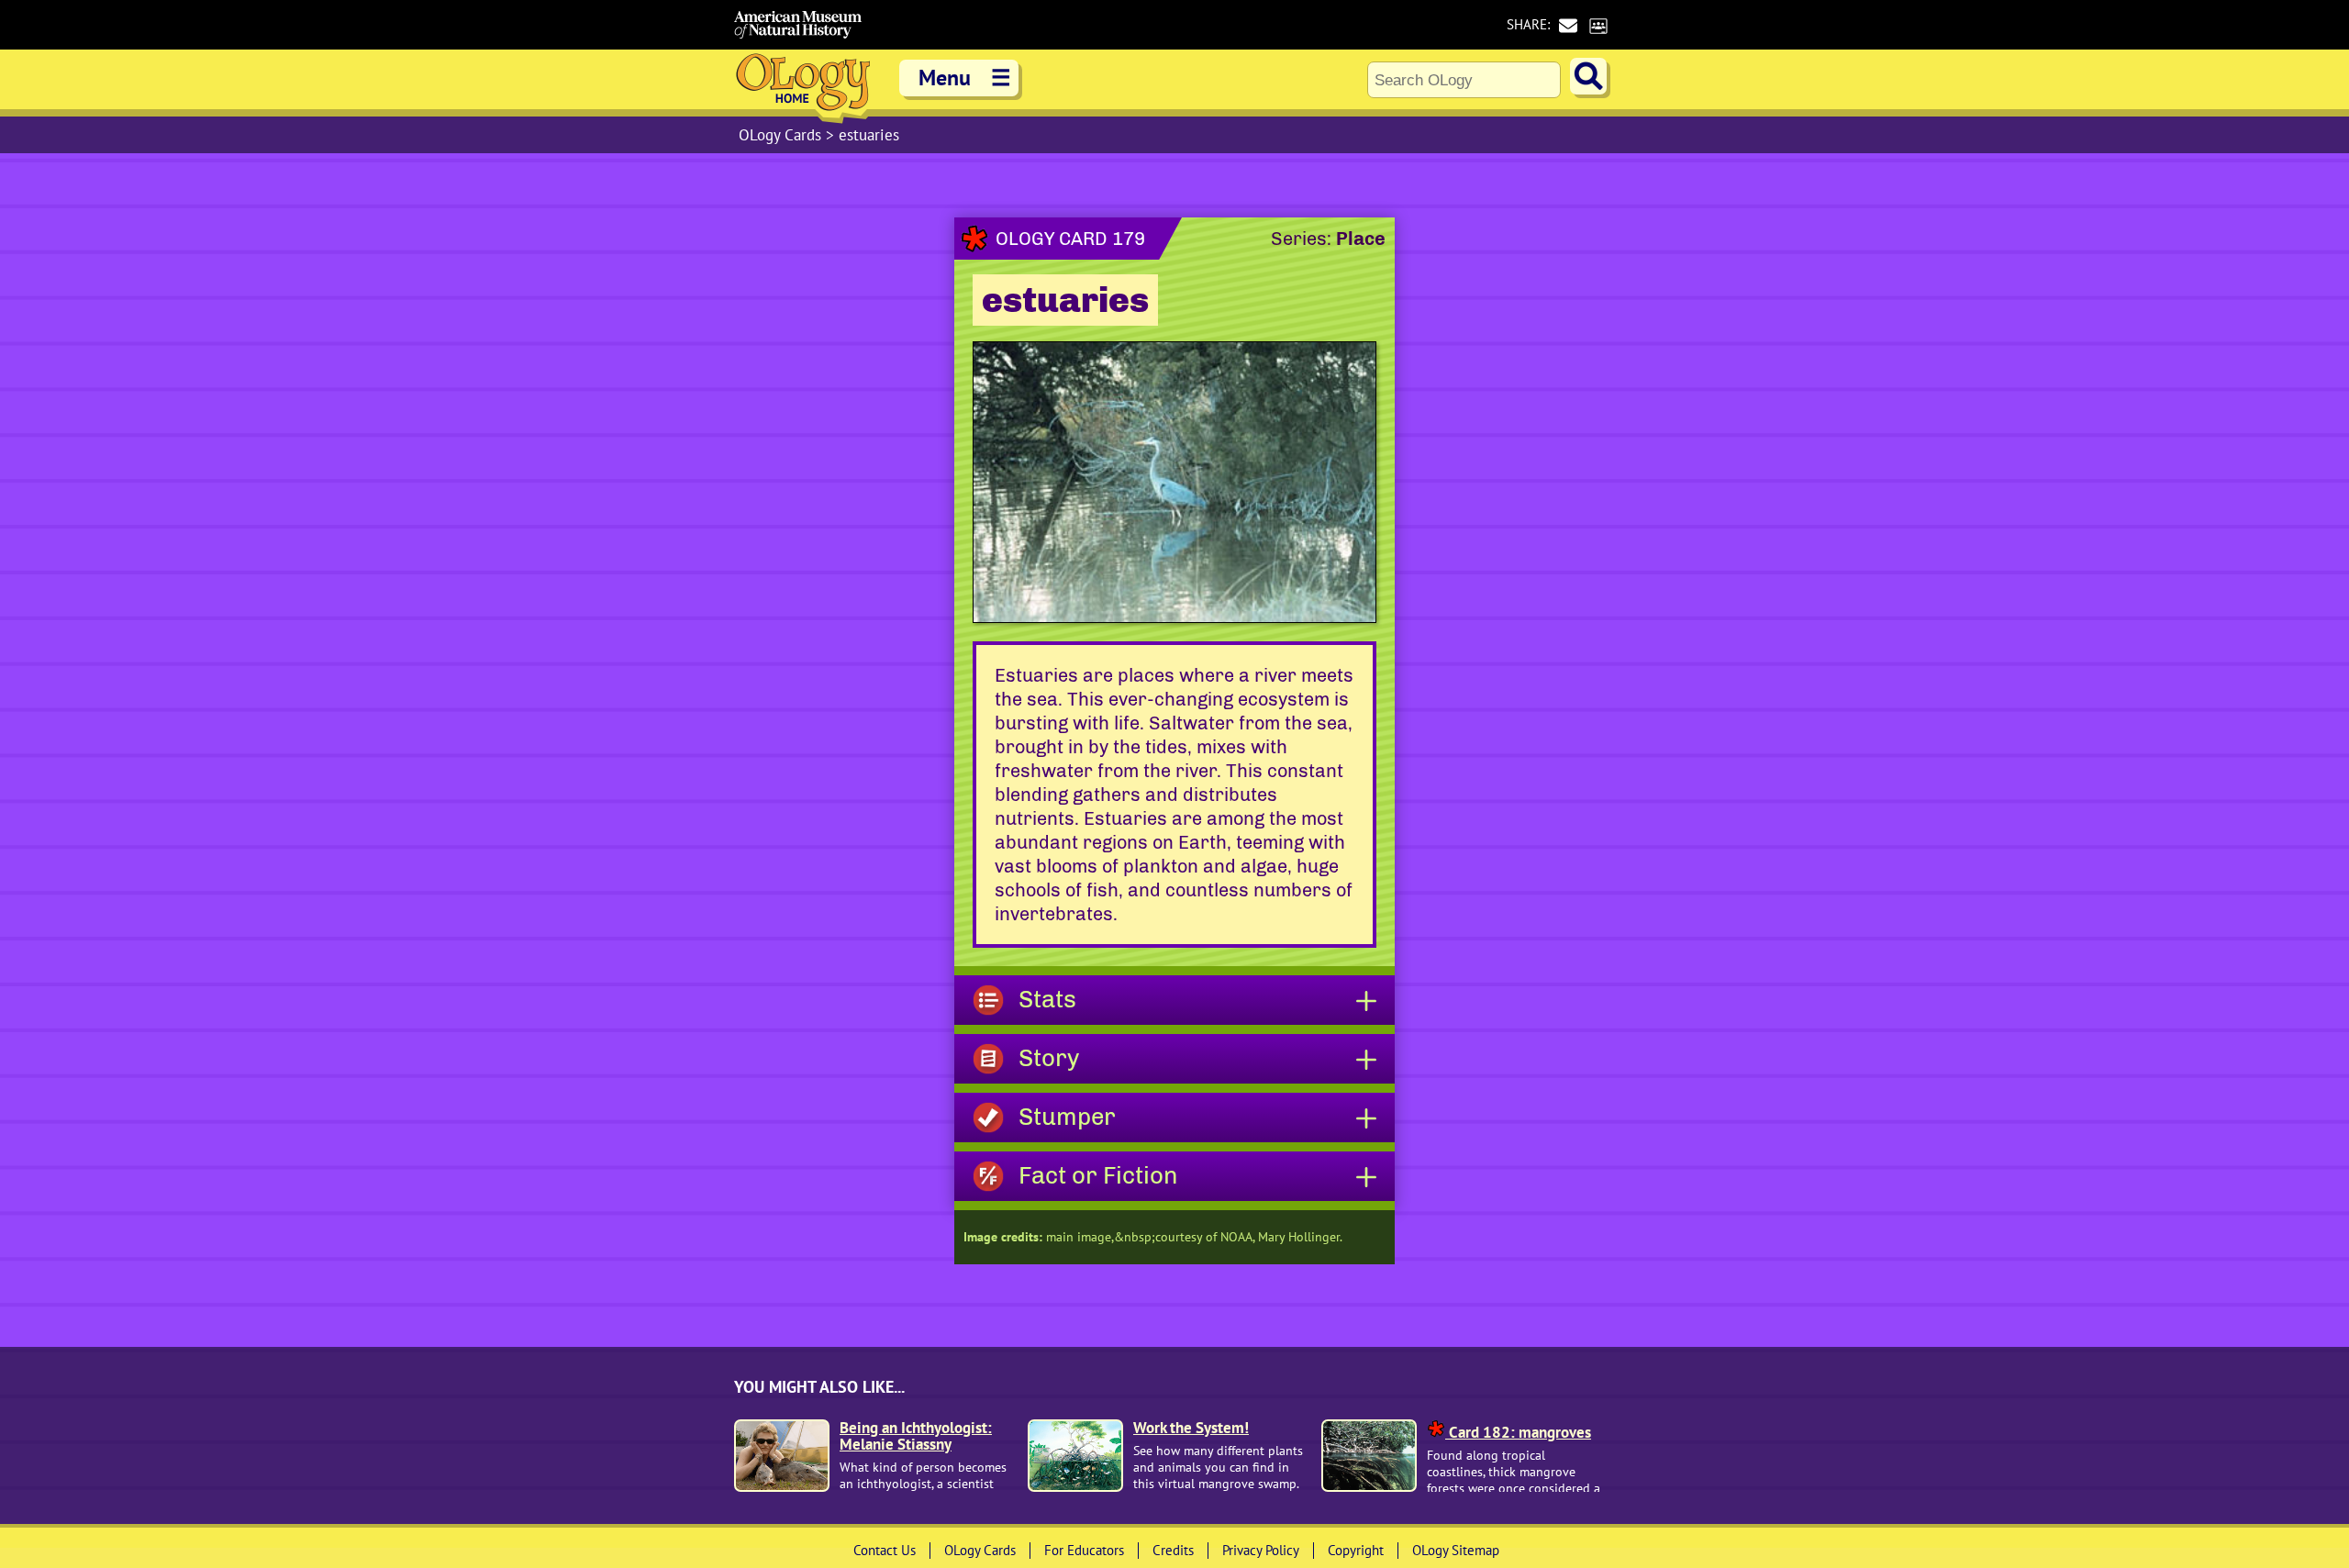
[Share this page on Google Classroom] (1598, 25)
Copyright (1356, 1550)
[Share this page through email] (1568, 25)
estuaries (869, 135)
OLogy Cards (782, 135)
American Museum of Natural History (798, 25)
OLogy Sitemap (1456, 1550)
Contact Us (885, 1550)
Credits (1173, 1550)
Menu (965, 78)
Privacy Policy (1261, 1550)
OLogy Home (803, 87)
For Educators (1084, 1550)
